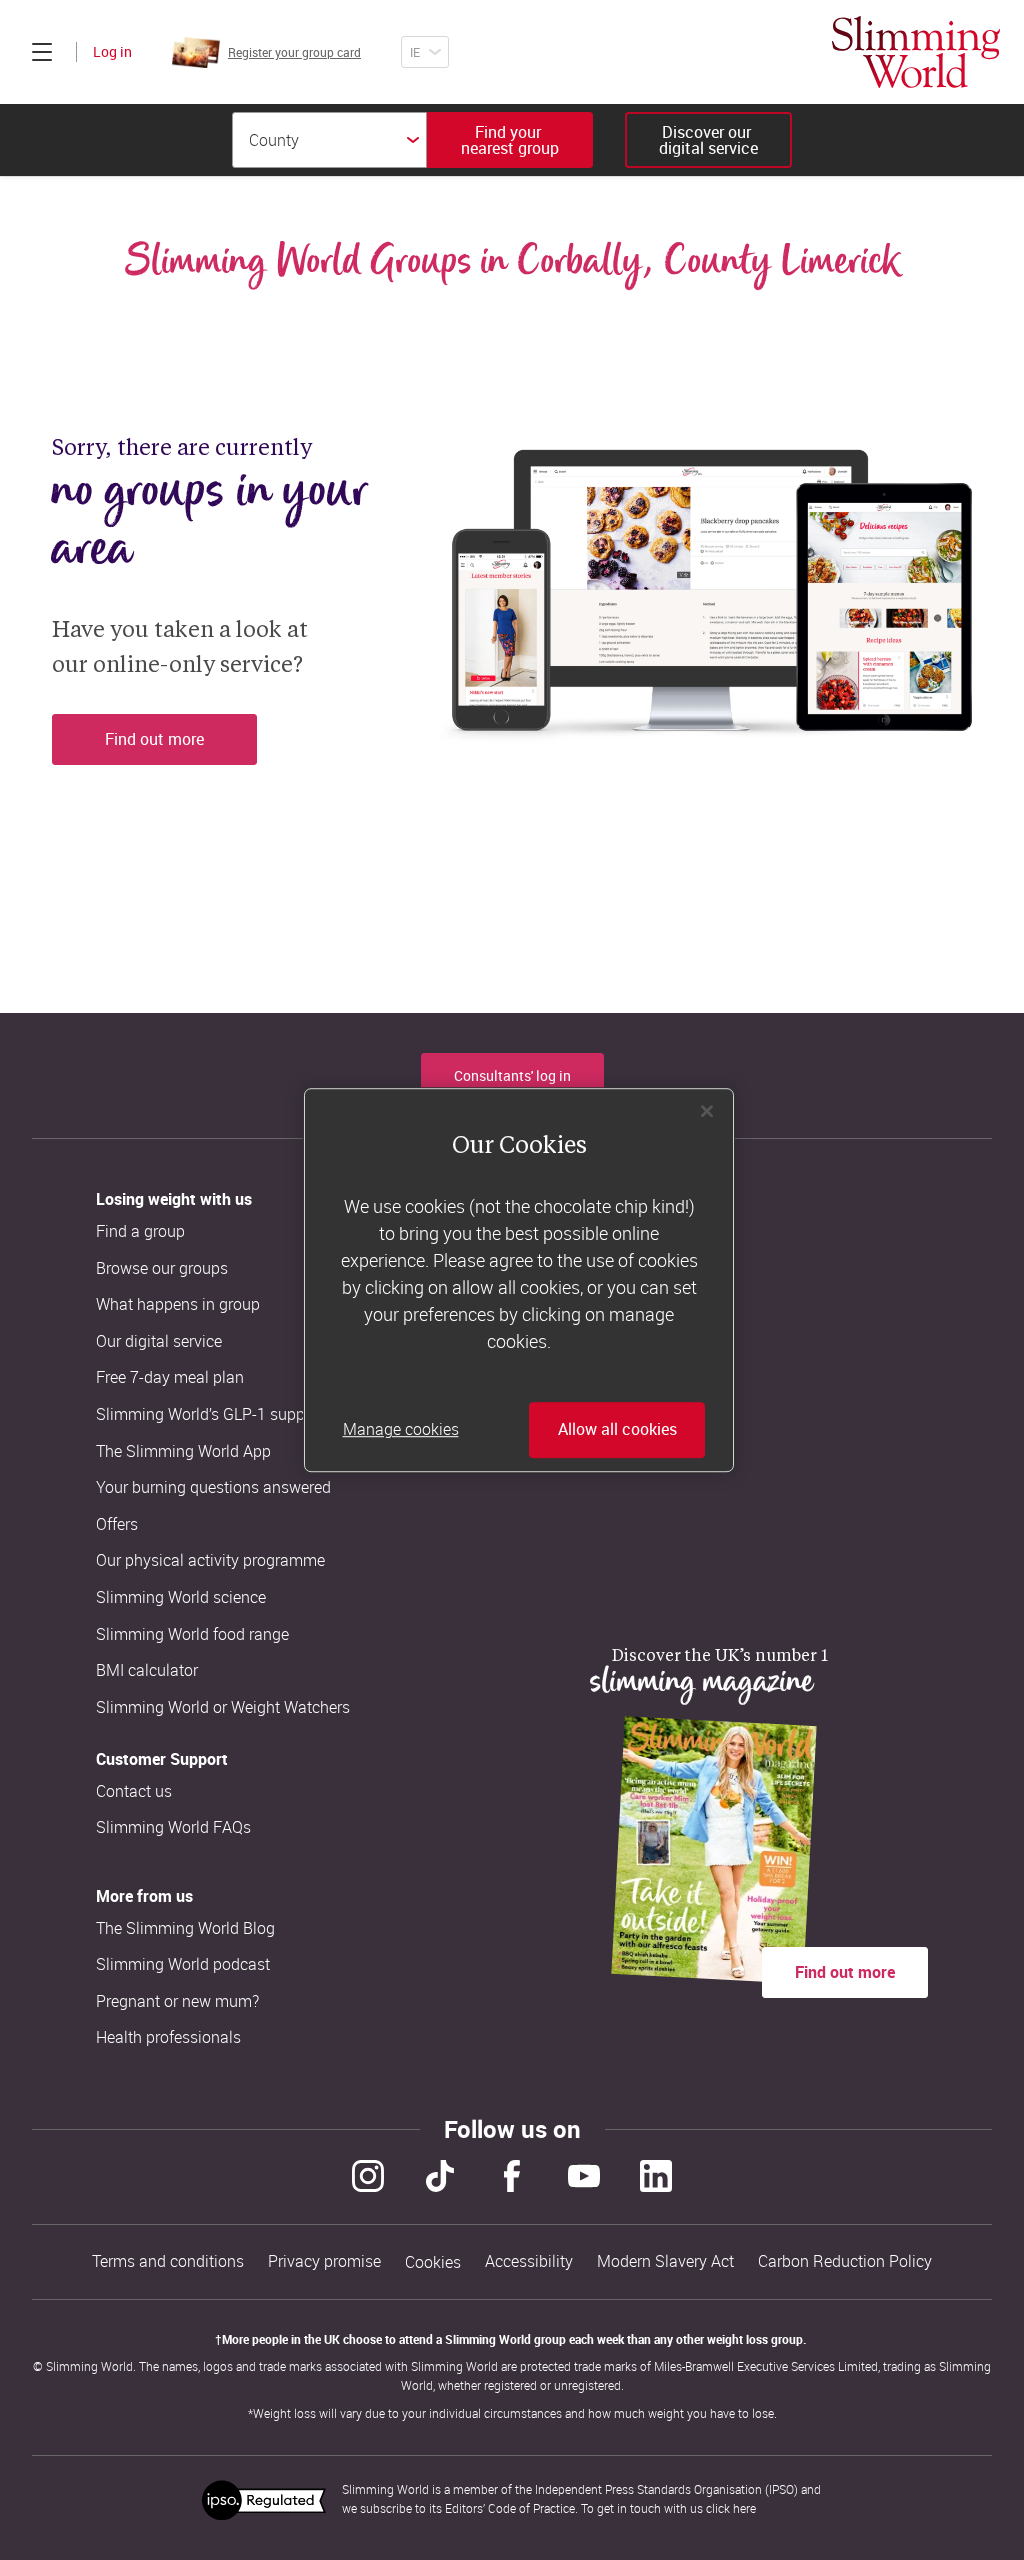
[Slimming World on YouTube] (584, 2176)
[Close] (707, 1111)
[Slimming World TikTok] (440, 2176)
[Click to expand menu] (42, 52)
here (744, 2508)
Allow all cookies (617, 1430)
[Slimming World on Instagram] (368, 2176)
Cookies (433, 2262)
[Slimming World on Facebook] (512, 2176)
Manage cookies (401, 1430)
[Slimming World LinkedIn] (656, 2176)
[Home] (916, 52)
